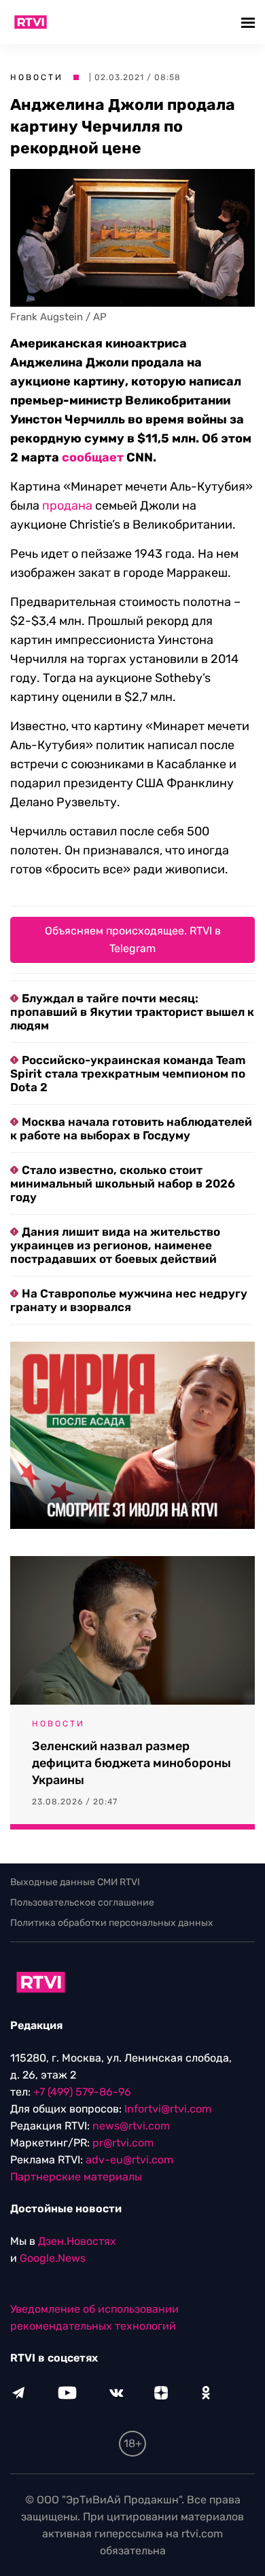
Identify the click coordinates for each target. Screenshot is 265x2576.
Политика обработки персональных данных (112, 1923)
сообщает (93, 457)
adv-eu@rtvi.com (129, 2160)
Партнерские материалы (76, 2177)
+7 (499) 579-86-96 (82, 2092)
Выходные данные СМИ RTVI (75, 1882)
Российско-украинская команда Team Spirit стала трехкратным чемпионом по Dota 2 (128, 1074)
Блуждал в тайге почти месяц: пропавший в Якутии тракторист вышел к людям (132, 1012)
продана (67, 506)
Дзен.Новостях (77, 2241)
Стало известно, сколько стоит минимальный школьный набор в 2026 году (123, 1183)
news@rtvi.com (131, 2126)
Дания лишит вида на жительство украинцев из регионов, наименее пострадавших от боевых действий (115, 1245)
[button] (250, 22)
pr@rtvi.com (123, 2143)
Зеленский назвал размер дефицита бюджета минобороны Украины (131, 1763)
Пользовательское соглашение (82, 1902)
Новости (37, 77)
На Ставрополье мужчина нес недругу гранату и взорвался (129, 1300)
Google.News (53, 2258)
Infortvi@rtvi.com (168, 2109)
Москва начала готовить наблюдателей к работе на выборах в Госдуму (131, 1129)
